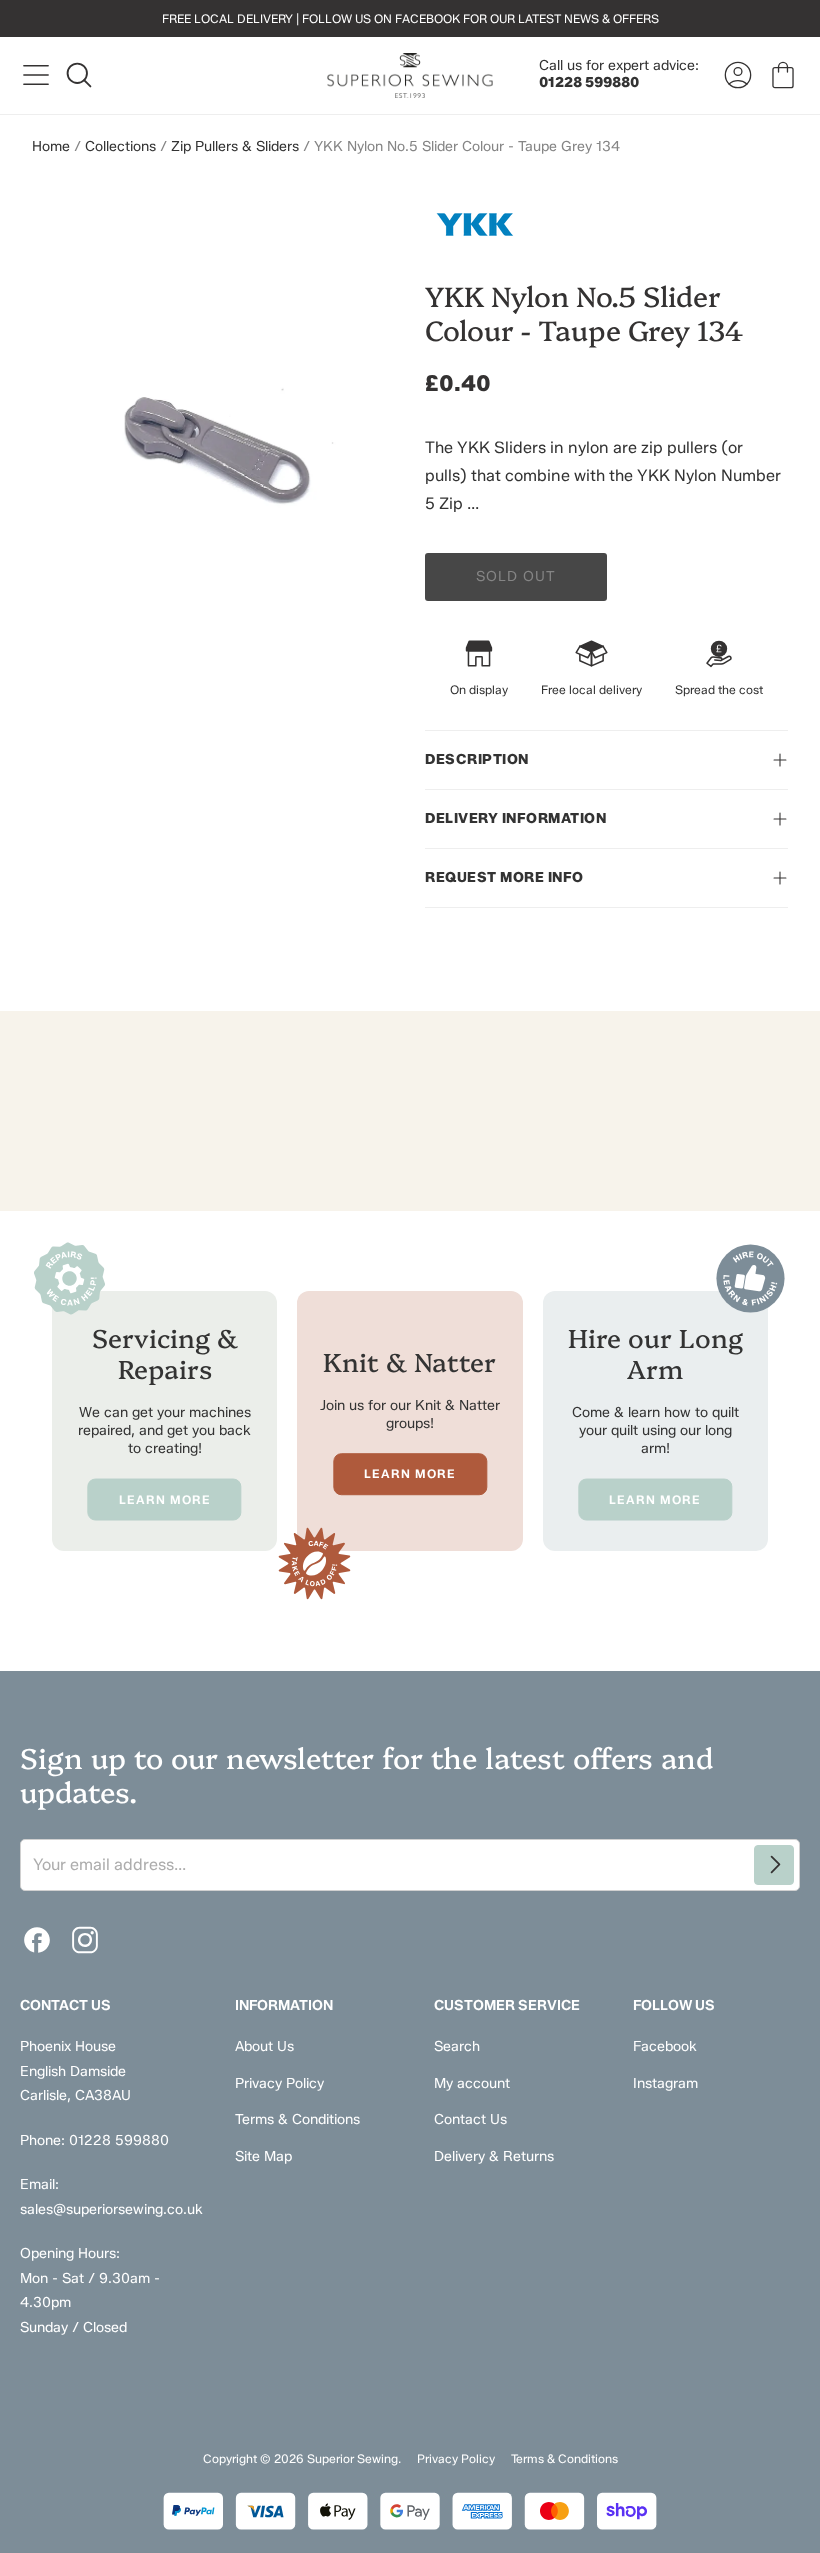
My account (472, 2083)
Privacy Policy (279, 2083)
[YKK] (606, 224)
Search (457, 2046)
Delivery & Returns (494, 2156)
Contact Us (470, 2119)
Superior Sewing (352, 2458)
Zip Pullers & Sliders (235, 146)
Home (51, 146)
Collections (120, 146)
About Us (264, 2046)
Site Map (263, 2156)
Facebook (665, 2046)
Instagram (665, 2083)
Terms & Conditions (297, 2119)
